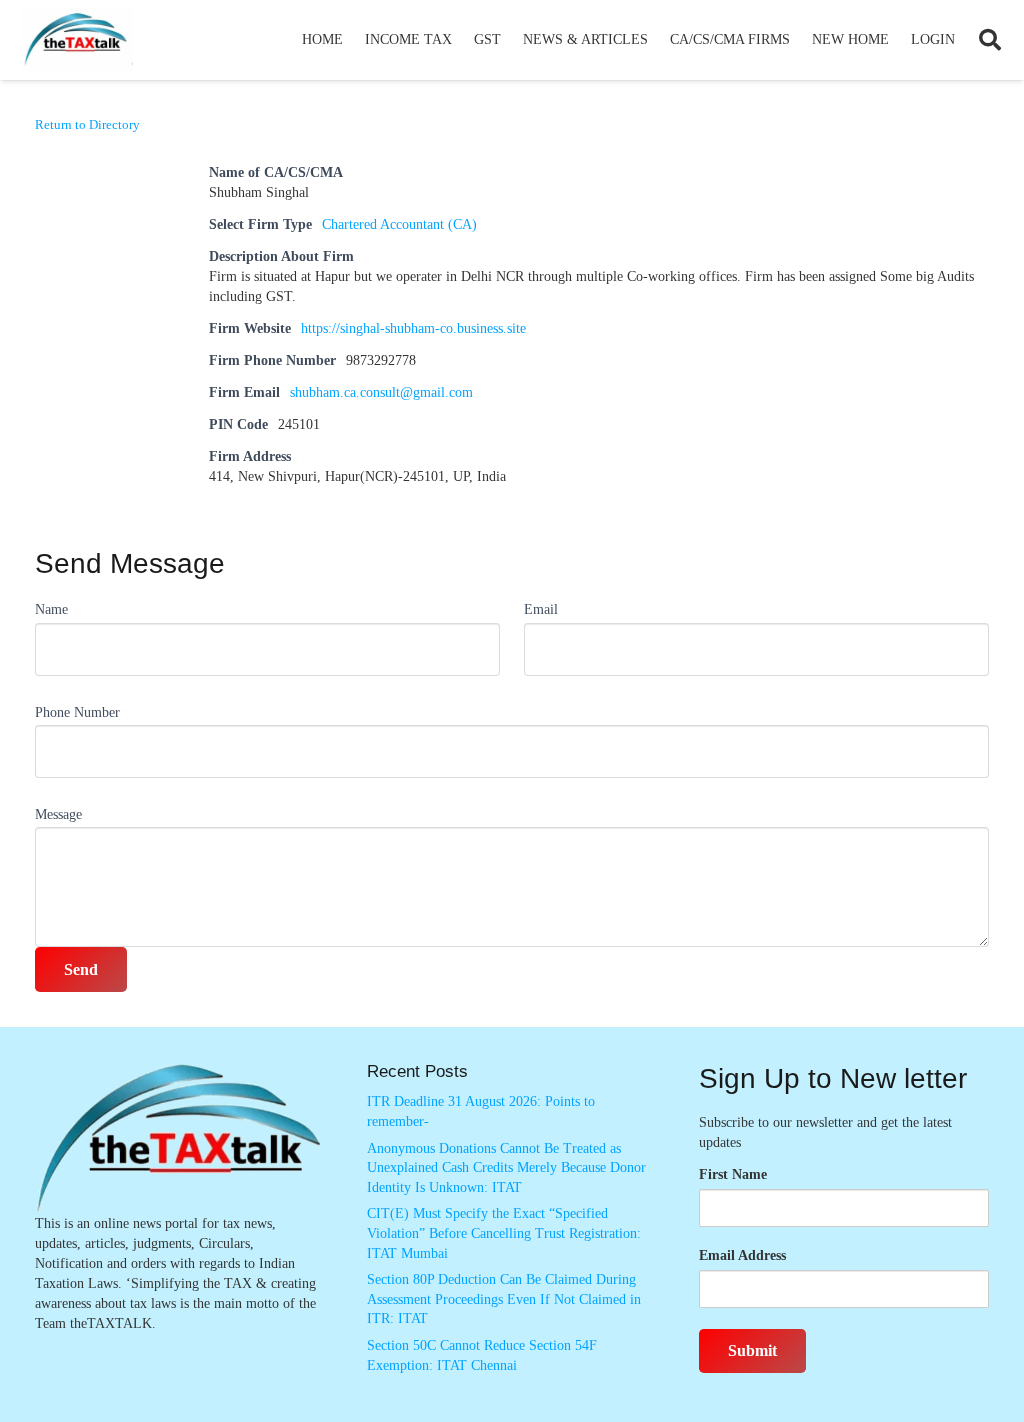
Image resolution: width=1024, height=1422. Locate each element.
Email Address (742, 1255)
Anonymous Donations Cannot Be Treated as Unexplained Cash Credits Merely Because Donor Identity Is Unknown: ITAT (506, 1168)
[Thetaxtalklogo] (77, 40)
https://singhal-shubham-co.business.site (413, 328)
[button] (460, 40)
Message (58, 814)
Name (51, 609)
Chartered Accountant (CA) (399, 224)
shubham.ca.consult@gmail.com (381, 392)
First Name (733, 1174)
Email (541, 609)
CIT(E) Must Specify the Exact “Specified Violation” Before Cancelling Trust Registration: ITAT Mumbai (504, 1233)
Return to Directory (87, 124)
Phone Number (77, 712)
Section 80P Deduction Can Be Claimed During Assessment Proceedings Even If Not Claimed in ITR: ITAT (504, 1299)
